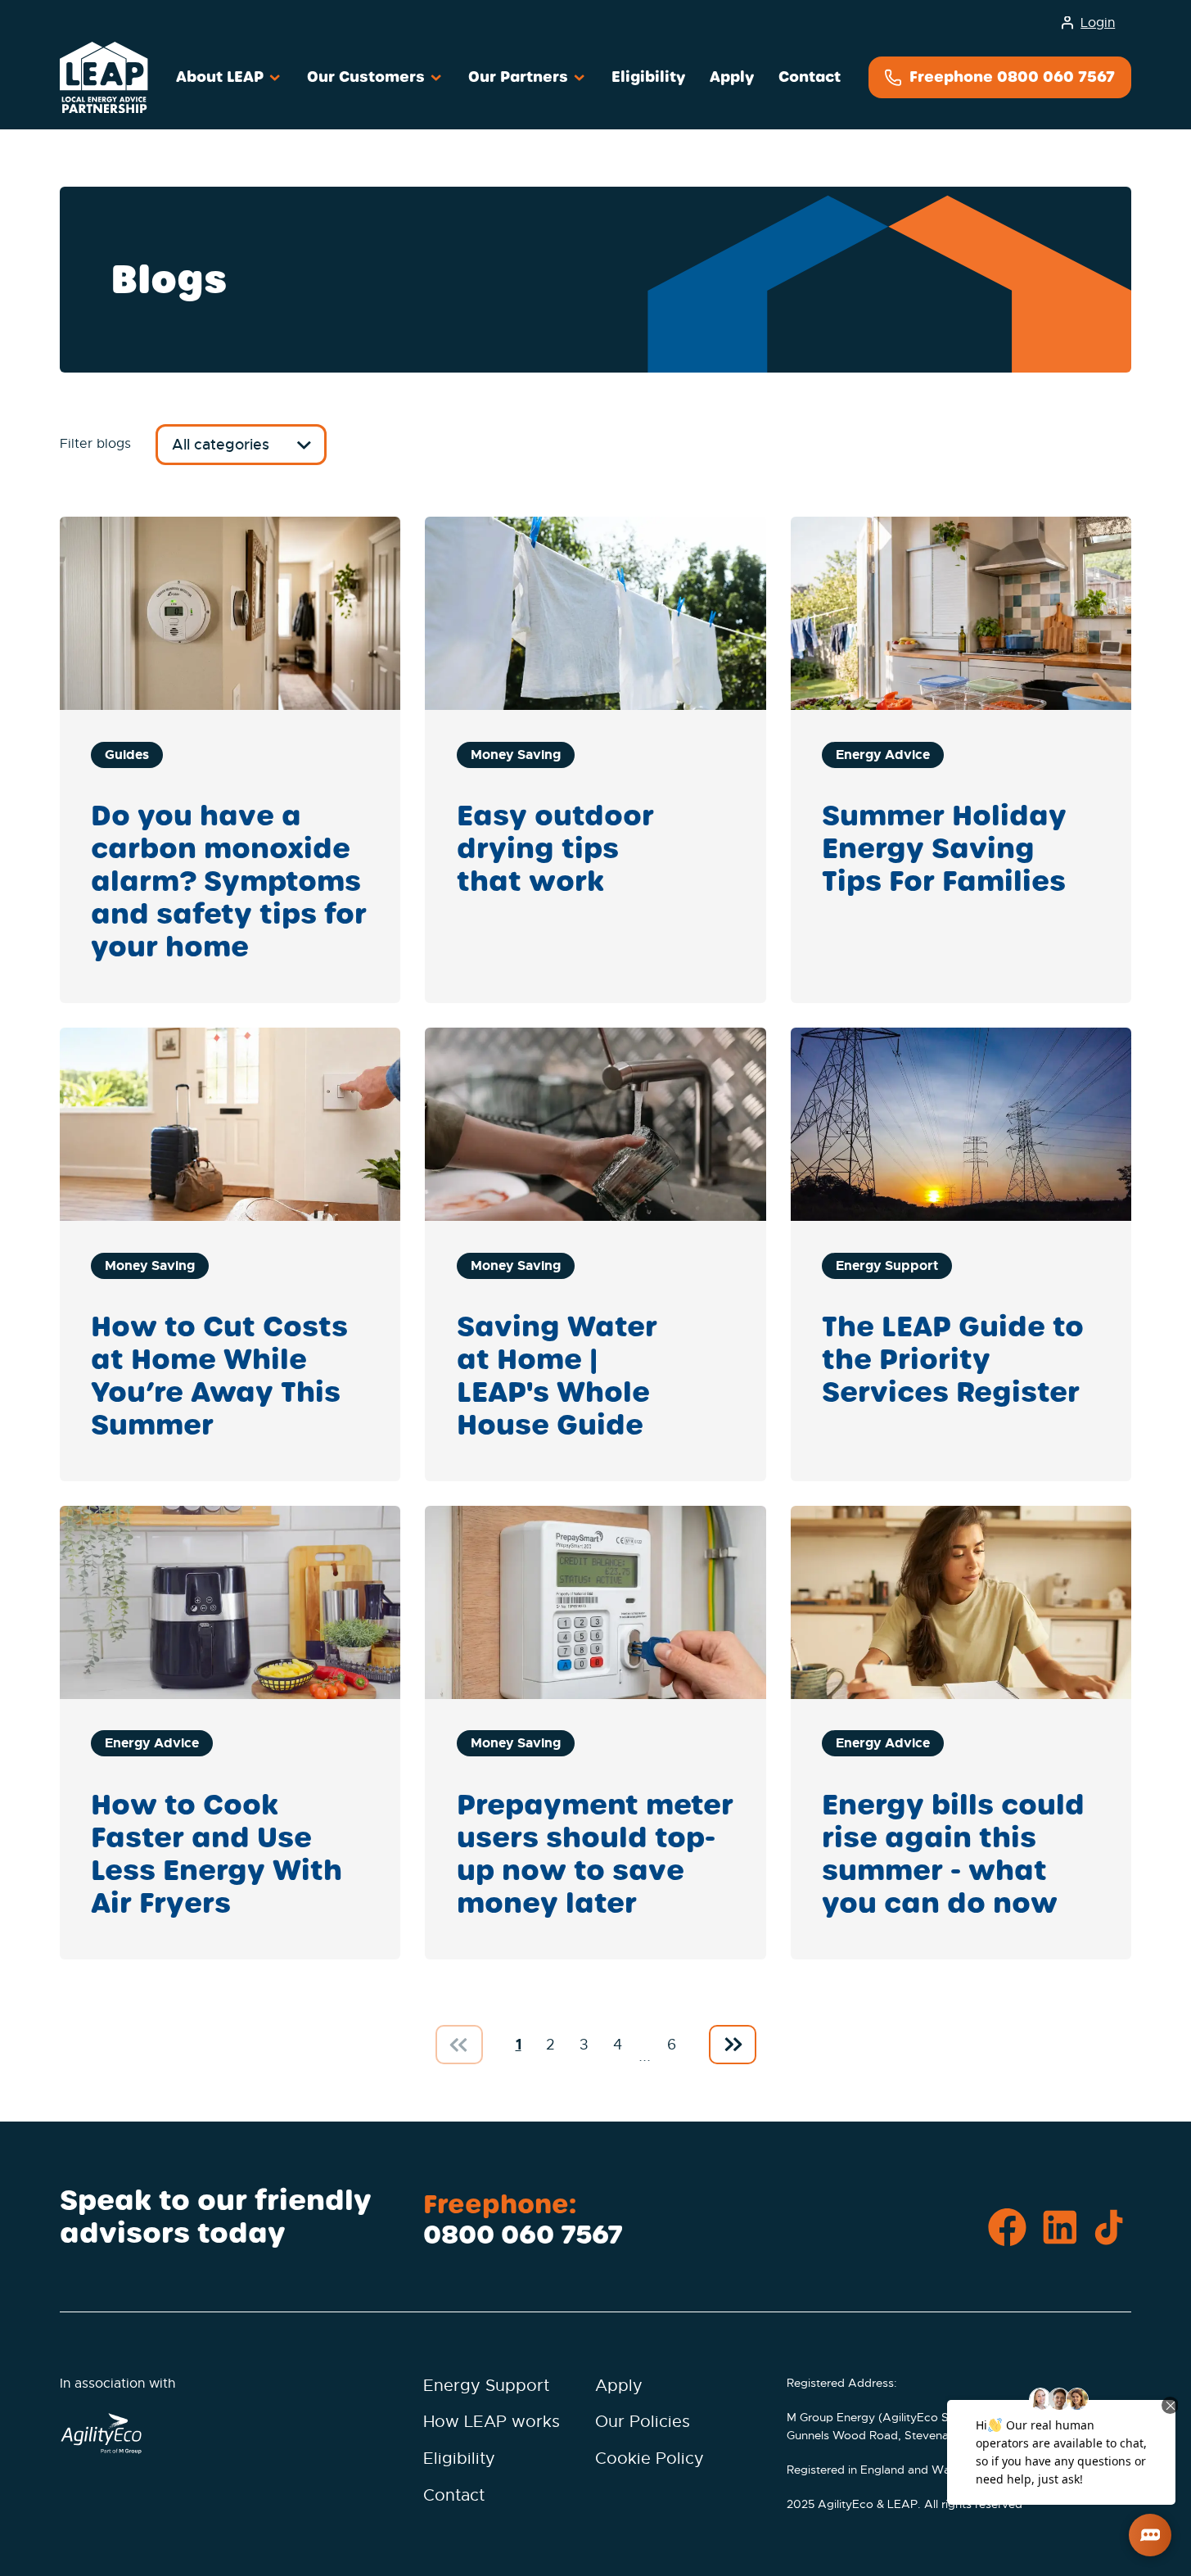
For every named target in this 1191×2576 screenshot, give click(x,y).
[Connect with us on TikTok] (1112, 2228)
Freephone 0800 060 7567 (1010, 77)
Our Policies (643, 2422)
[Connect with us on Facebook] (1007, 2229)
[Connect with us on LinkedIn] (1060, 2229)
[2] (733, 2045)
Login (1098, 23)
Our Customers (368, 77)
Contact (810, 77)
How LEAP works (492, 2422)
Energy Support (486, 2386)
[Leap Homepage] (104, 77)
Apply (732, 77)
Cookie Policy (650, 2458)
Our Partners (520, 77)
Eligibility (648, 77)
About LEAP (222, 77)
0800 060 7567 (523, 2235)
